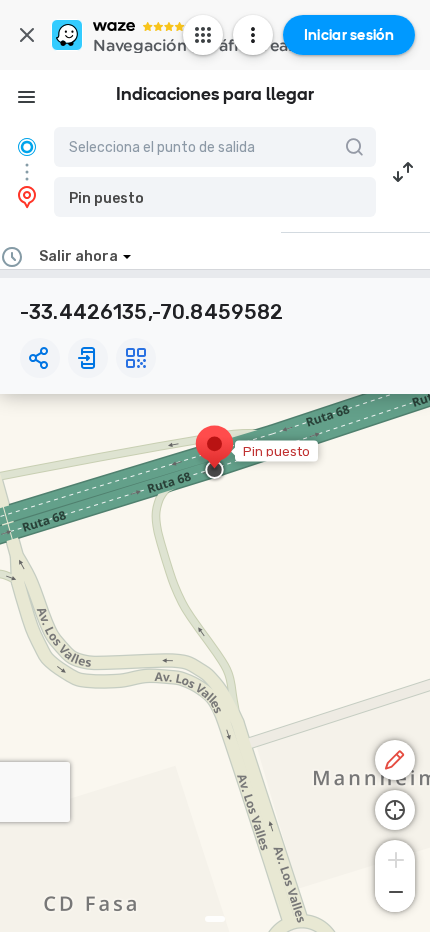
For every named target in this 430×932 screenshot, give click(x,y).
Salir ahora (78, 256)
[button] (215, 197)
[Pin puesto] (214, 454)
